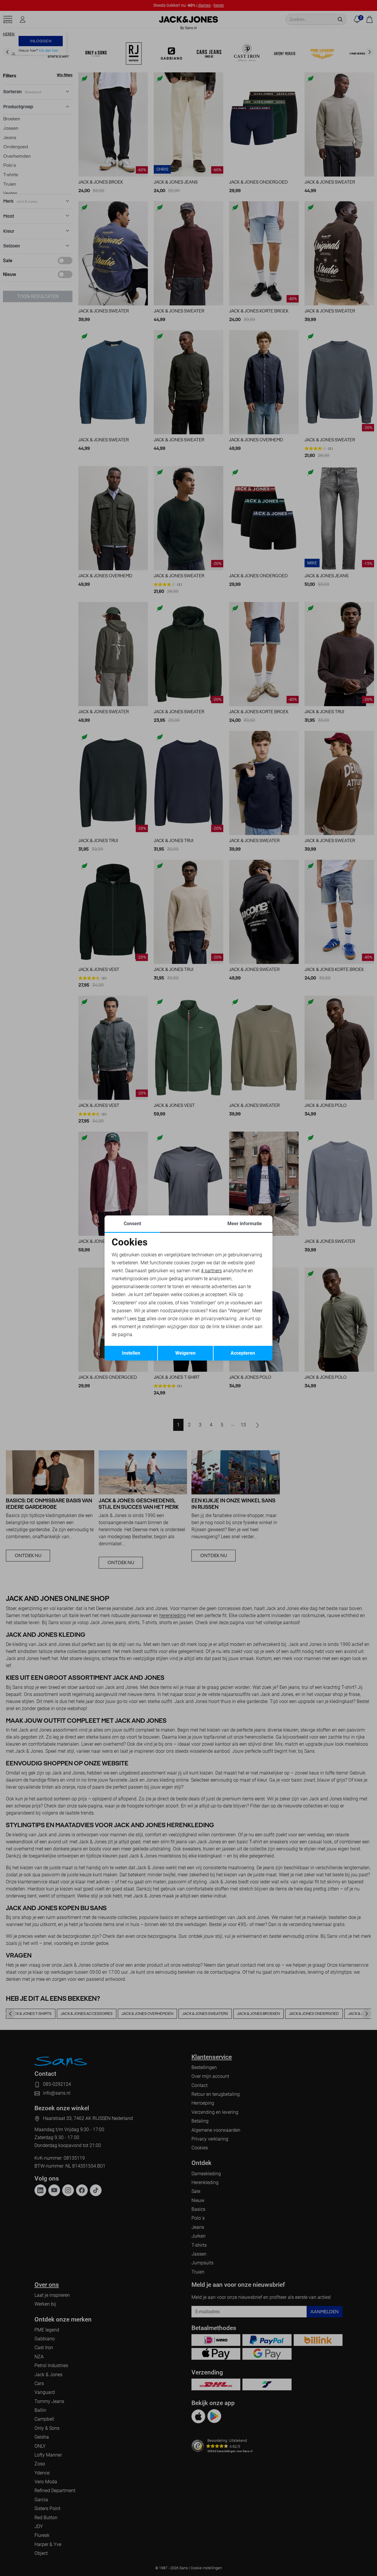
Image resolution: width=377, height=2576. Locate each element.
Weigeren (185, 1353)
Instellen (131, 1353)
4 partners (211, 1271)
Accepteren (243, 1353)
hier (142, 1319)
